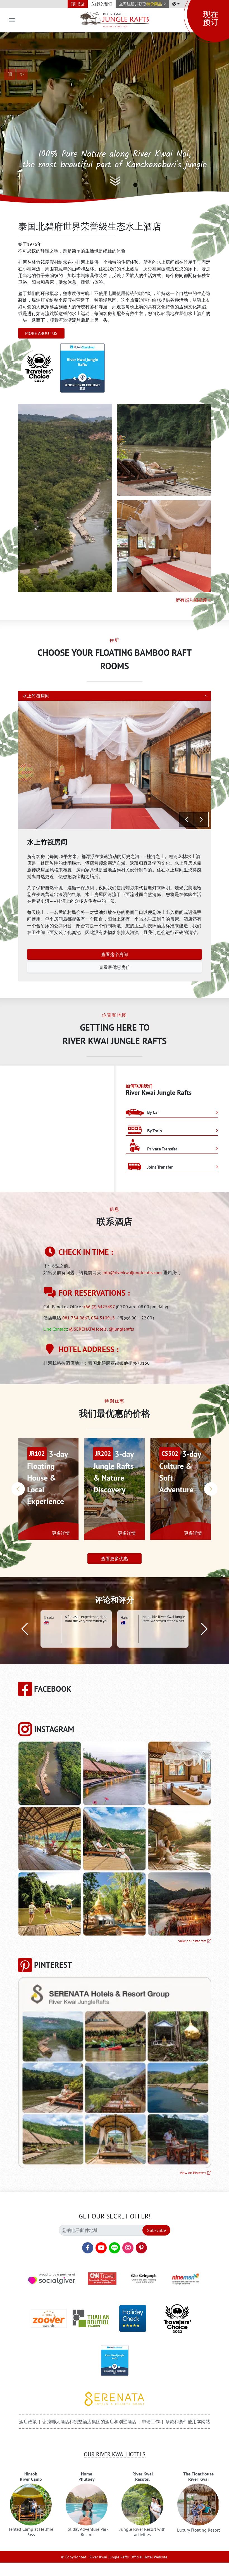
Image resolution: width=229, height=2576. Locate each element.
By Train (154, 1131)
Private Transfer (162, 1149)
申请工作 (151, 2422)
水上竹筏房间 (36, 696)
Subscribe (157, 2230)
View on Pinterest (194, 2173)
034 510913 (103, 1318)
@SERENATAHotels (88, 1329)
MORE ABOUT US (41, 333)
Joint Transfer (159, 1167)
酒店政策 (28, 2422)
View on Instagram (193, 1941)
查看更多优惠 (115, 1559)
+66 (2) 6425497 (99, 1307)
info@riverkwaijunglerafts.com (132, 1272)
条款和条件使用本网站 (188, 2422)
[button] (142, 4)
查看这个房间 (115, 954)
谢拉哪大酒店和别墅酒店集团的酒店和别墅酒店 (89, 2422)
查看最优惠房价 (115, 967)
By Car (153, 1112)
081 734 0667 (76, 1318)
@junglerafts (121, 1329)
